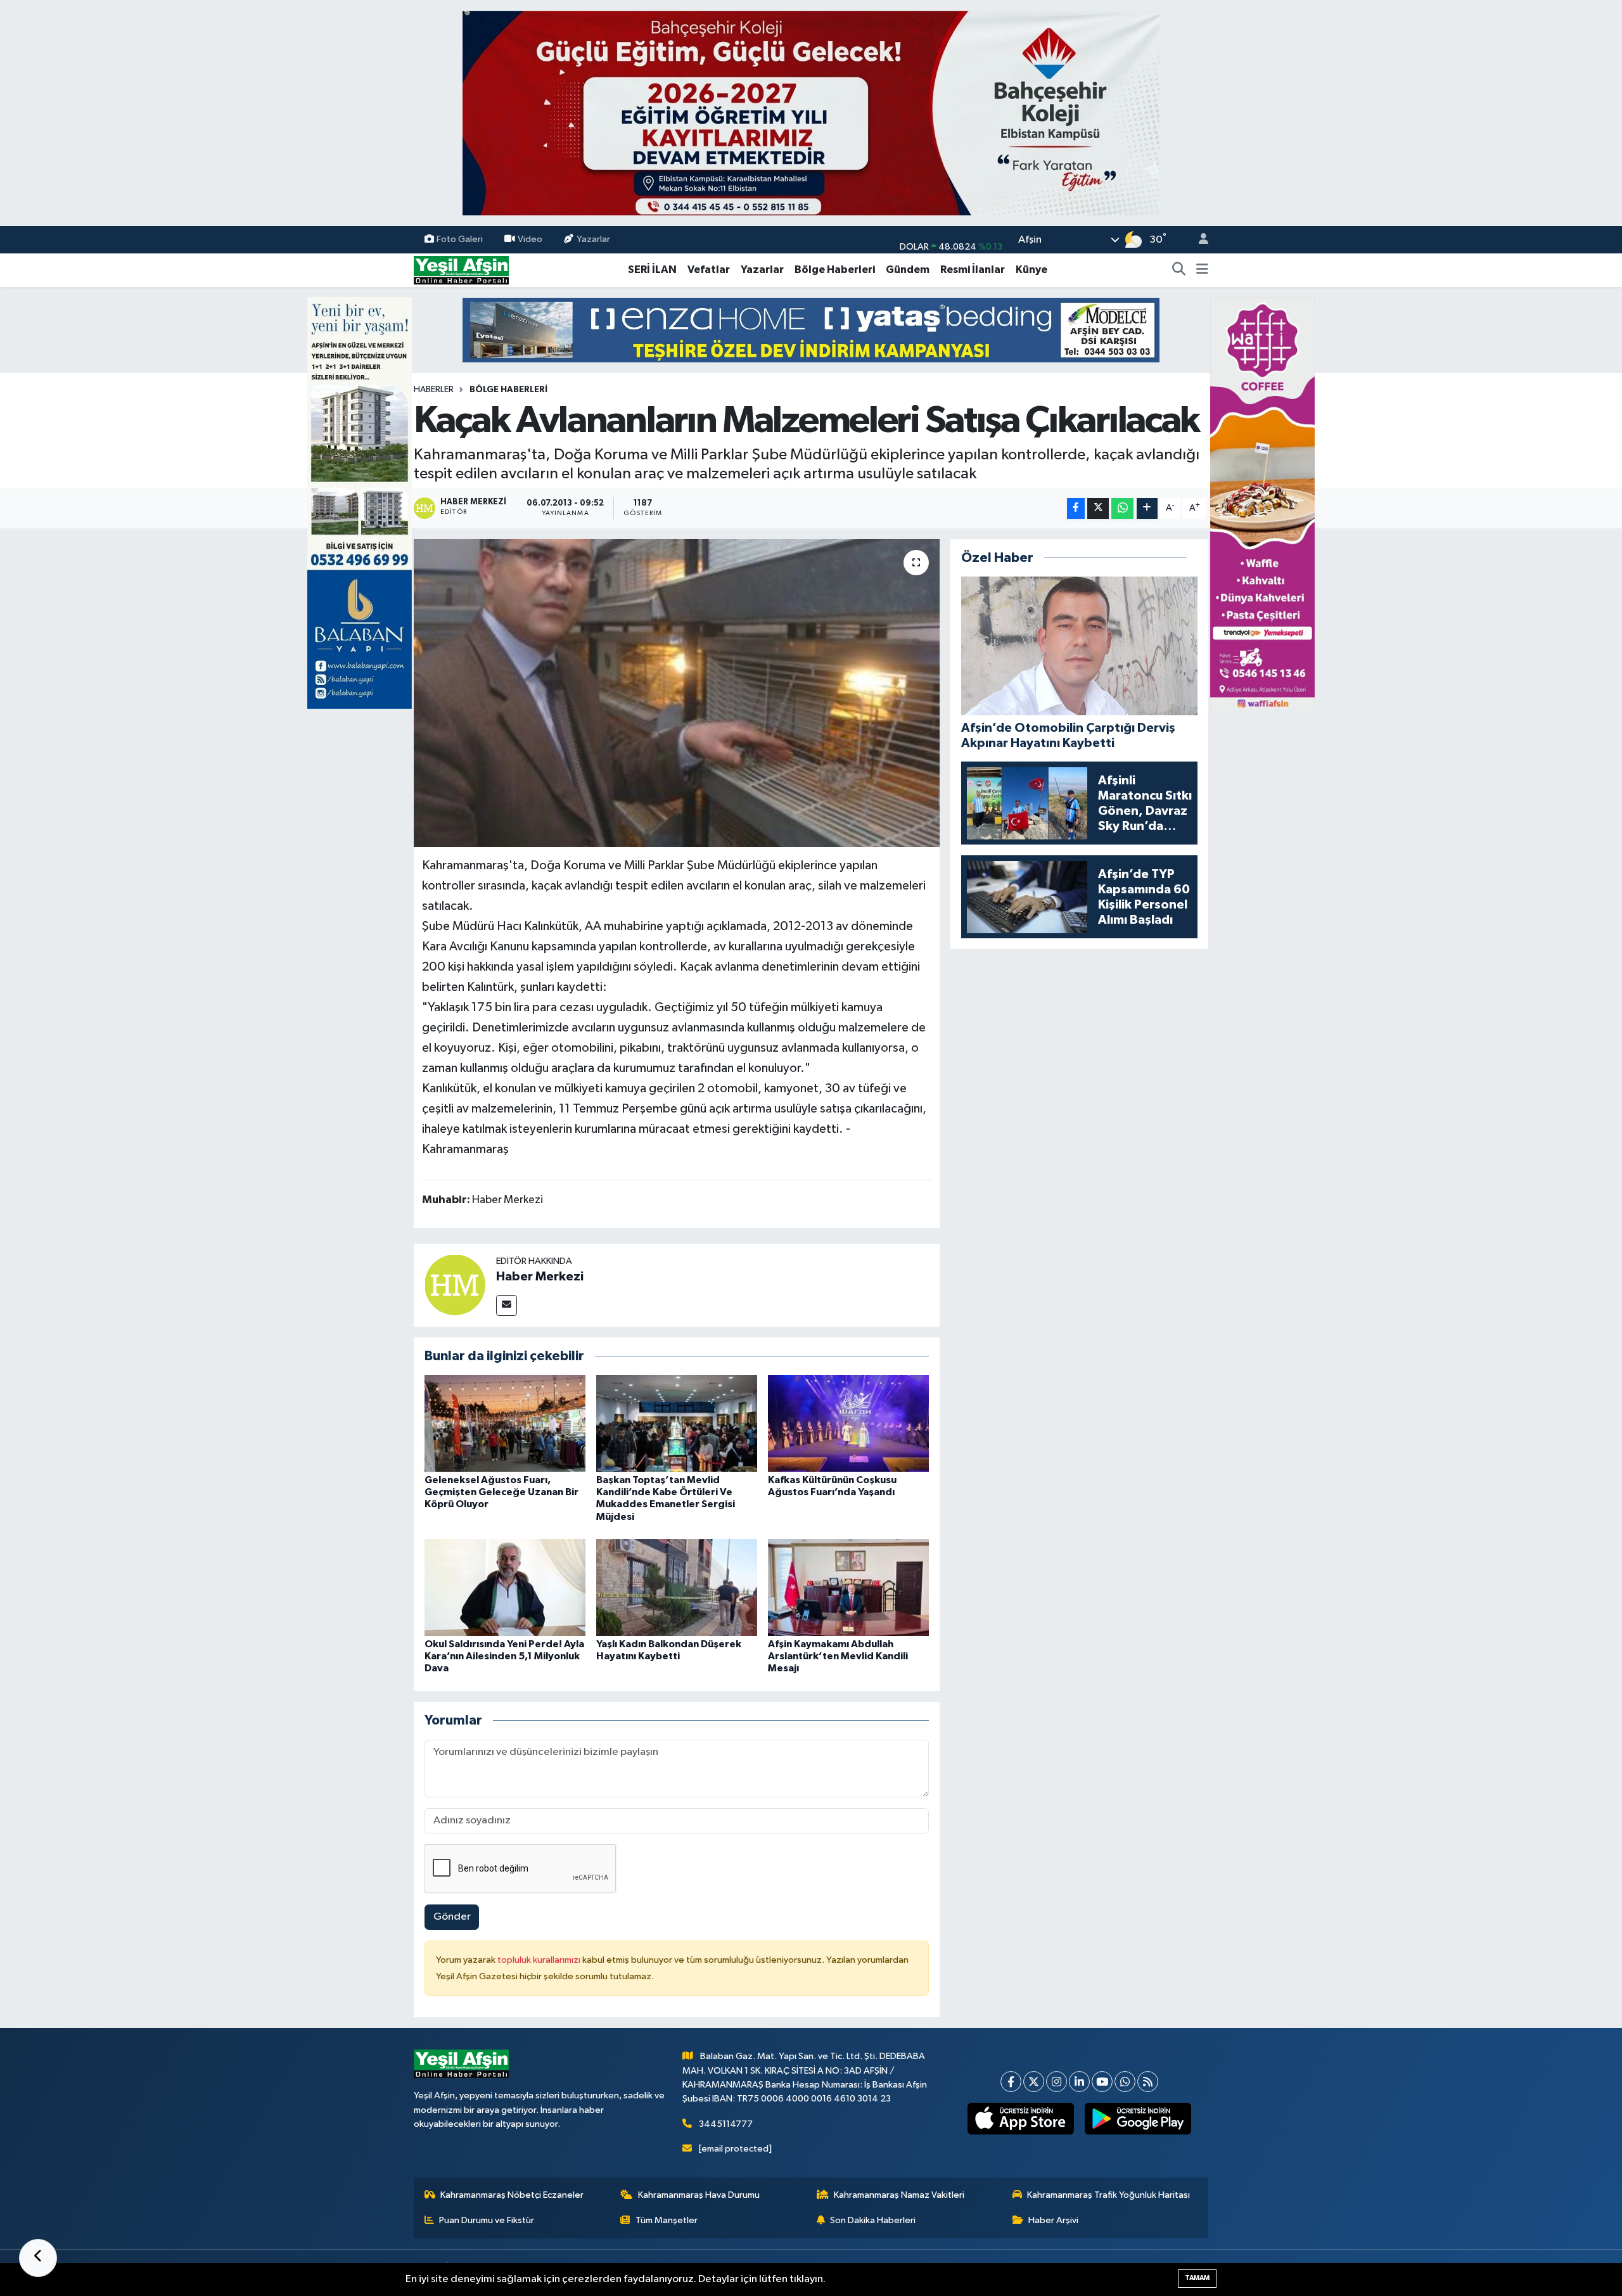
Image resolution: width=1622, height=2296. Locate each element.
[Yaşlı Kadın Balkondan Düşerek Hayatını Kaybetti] (677, 1587)
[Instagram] (1057, 2082)
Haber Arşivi (1053, 2220)
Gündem (908, 270)
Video (530, 239)
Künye (1031, 270)
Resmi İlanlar (973, 270)
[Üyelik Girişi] (1198, 240)
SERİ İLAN (652, 270)
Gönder (452, 1917)
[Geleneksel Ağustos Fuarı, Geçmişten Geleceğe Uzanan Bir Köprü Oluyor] (505, 1423)
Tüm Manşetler (667, 2220)
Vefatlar (709, 270)
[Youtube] (1102, 2082)
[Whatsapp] (1125, 2082)
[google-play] (1138, 2119)
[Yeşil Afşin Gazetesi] (461, 270)
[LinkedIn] (1079, 2082)
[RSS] (1148, 2082)
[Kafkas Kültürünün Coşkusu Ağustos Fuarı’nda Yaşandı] (848, 1423)
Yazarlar (593, 239)
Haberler (434, 390)
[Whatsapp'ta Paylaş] (1122, 508)
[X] (1034, 2082)
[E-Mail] (507, 1305)
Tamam (1197, 2278)
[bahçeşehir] (811, 113)
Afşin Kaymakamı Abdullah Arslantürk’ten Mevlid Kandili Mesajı (838, 1656)
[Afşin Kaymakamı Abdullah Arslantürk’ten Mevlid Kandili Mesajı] (848, 1587)
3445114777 (726, 2124)
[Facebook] (1011, 2082)
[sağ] (1262, 503)
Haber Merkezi (540, 1277)
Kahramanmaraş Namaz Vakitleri (899, 2195)
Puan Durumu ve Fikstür (487, 2220)
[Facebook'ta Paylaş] (1076, 508)
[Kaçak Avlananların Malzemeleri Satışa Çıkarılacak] (677, 693)
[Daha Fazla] (1147, 508)
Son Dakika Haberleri (873, 2220)
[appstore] (1021, 2119)
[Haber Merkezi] (455, 1285)
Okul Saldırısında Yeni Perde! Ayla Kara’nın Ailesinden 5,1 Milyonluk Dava (504, 1656)
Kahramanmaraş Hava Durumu (699, 2195)
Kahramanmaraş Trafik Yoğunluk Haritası (1108, 2195)
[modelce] (811, 330)
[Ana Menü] (1202, 270)
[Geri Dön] (38, 2258)
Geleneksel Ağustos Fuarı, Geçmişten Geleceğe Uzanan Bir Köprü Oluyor (501, 1492)
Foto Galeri (460, 239)
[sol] (360, 503)
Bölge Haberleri (835, 270)
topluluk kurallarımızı (540, 1960)
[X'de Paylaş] (1098, 508)
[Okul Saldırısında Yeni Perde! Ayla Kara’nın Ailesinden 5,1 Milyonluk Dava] (505, 1587)
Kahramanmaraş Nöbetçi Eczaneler (512, 2195)
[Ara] (1179, 270)
